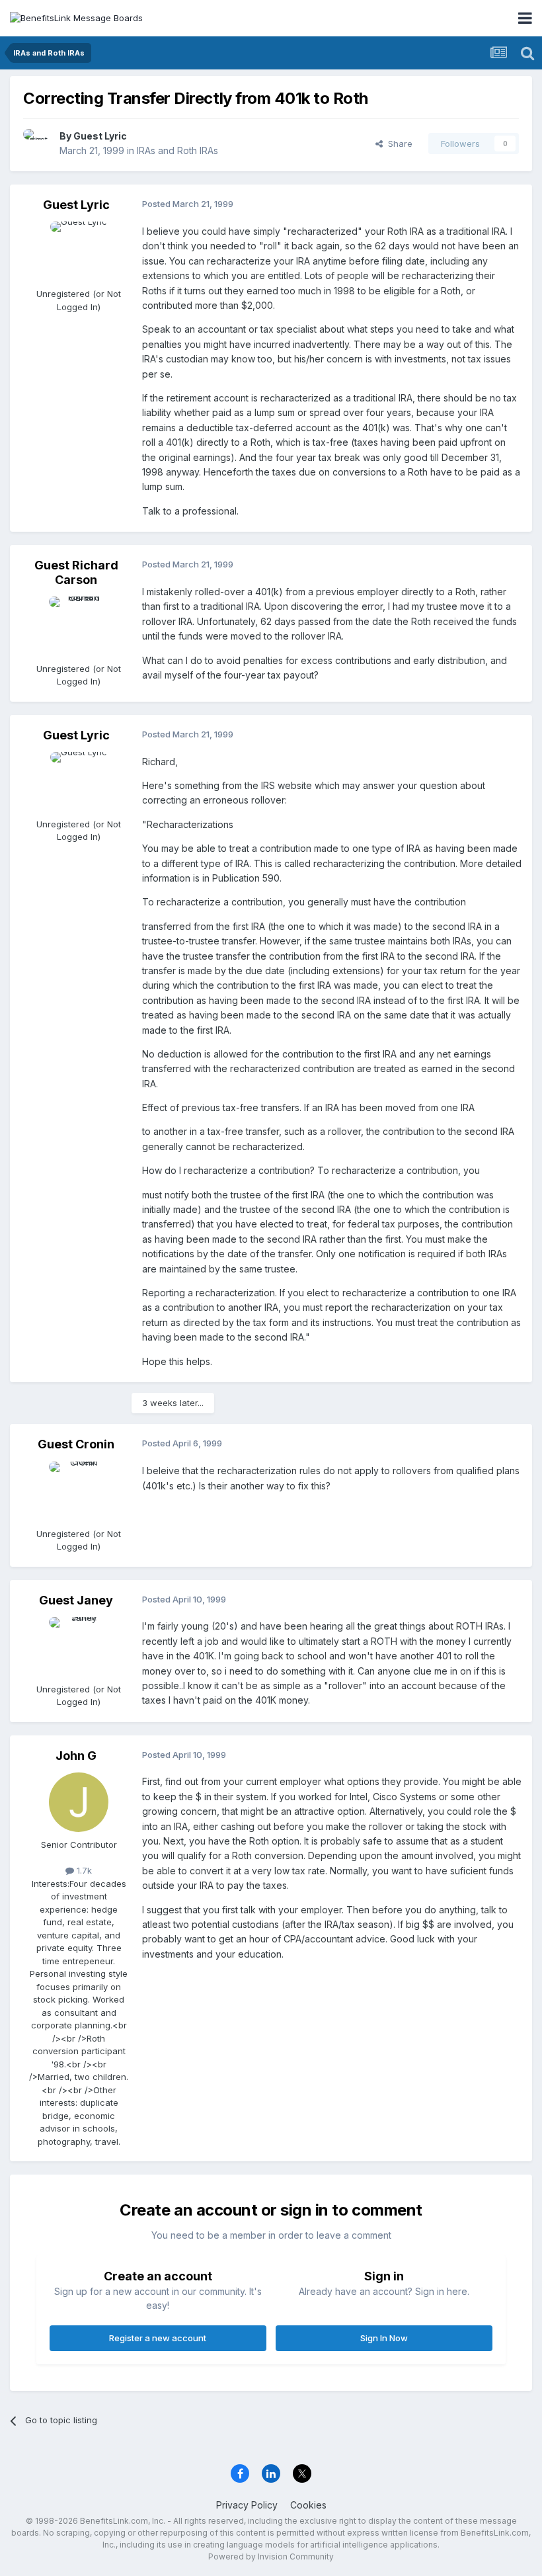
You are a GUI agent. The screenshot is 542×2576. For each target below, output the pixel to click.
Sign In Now (384, 2338)
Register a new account (158, 2338)
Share (398, 144)
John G (76, 1756)
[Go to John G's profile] (79, 1802)
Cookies (308, 2505)
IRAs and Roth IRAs (177, 150)
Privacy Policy (247, 2505)
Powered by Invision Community (271, 2556)
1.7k (83, 1870)
